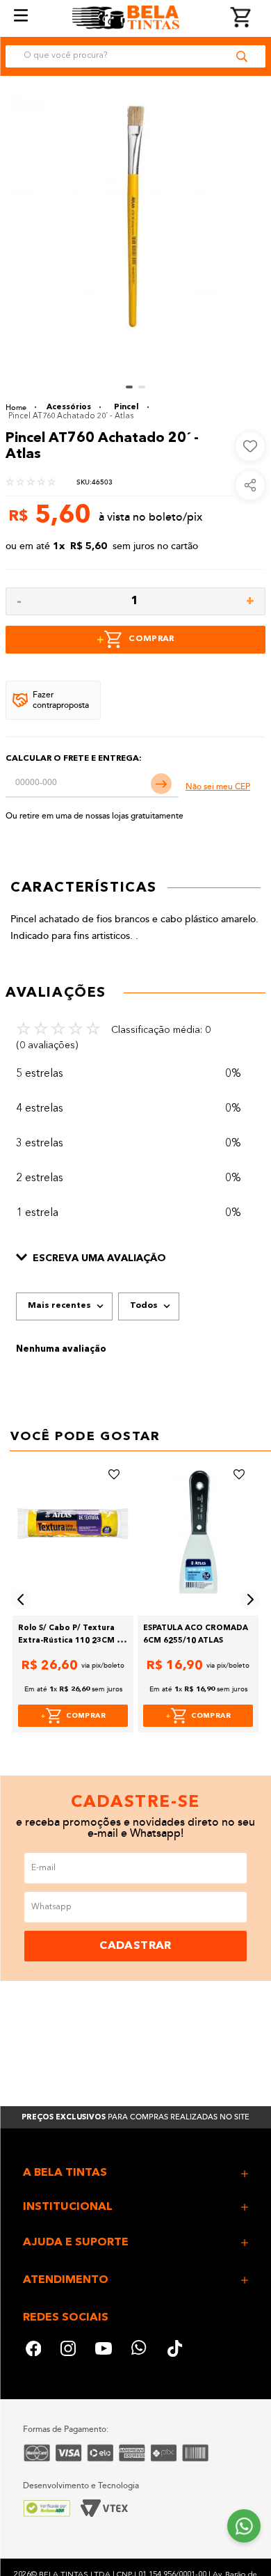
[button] (135, 1259)
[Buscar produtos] (242, 56)
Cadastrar (135, 1946)
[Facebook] (33, 2350)
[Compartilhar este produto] (250, 485)
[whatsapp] (140, 2350)
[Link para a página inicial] (21, 408)
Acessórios (69, 408)
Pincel (126, 408)
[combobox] (135, 56)
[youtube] (104, 2350)
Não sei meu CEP (218, 787)
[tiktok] (176, 2350)
